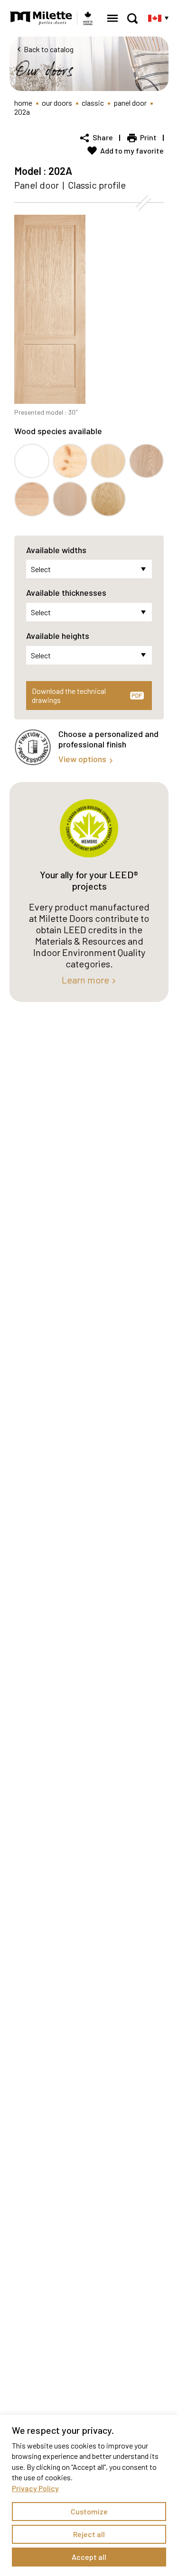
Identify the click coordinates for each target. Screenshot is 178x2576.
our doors (57, 103)
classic (93, 103)
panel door (130, 103)
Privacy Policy (35, 2488)
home (23, 103)
